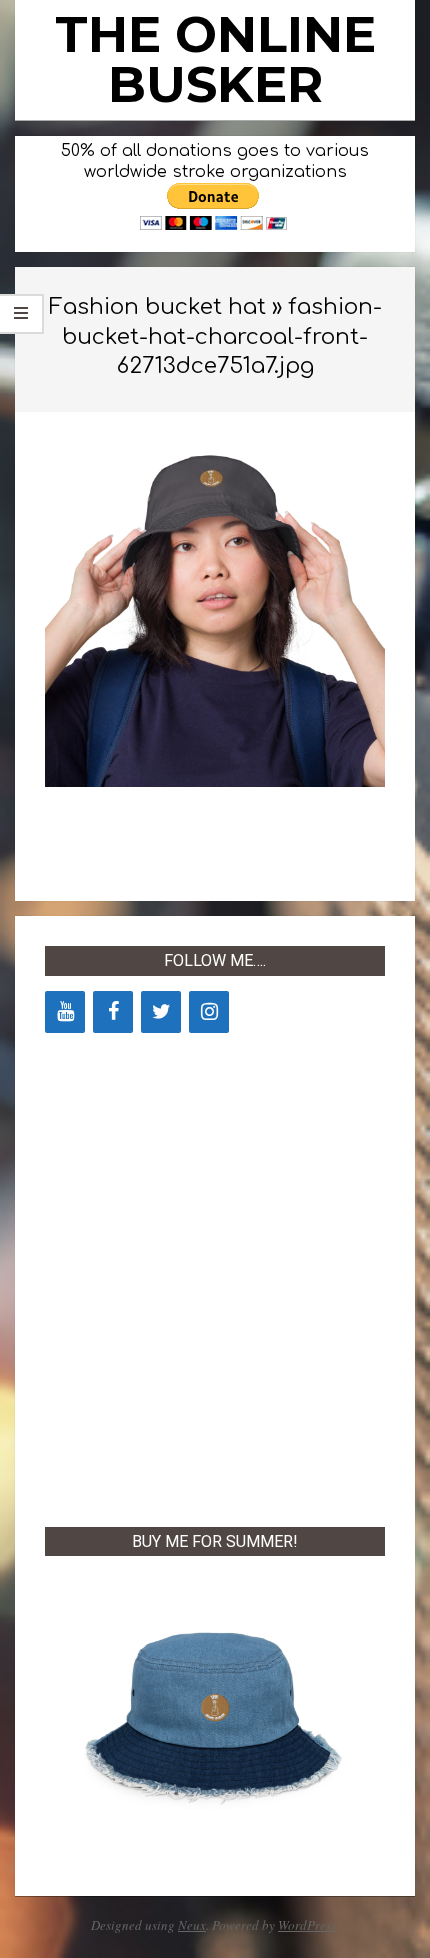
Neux (192, 1925)
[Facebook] (113, 1012)
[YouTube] (65, 1012)
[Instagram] (209, 1012)
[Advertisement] (215, 1276)
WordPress (307, 1925)
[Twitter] (161, 1012)
